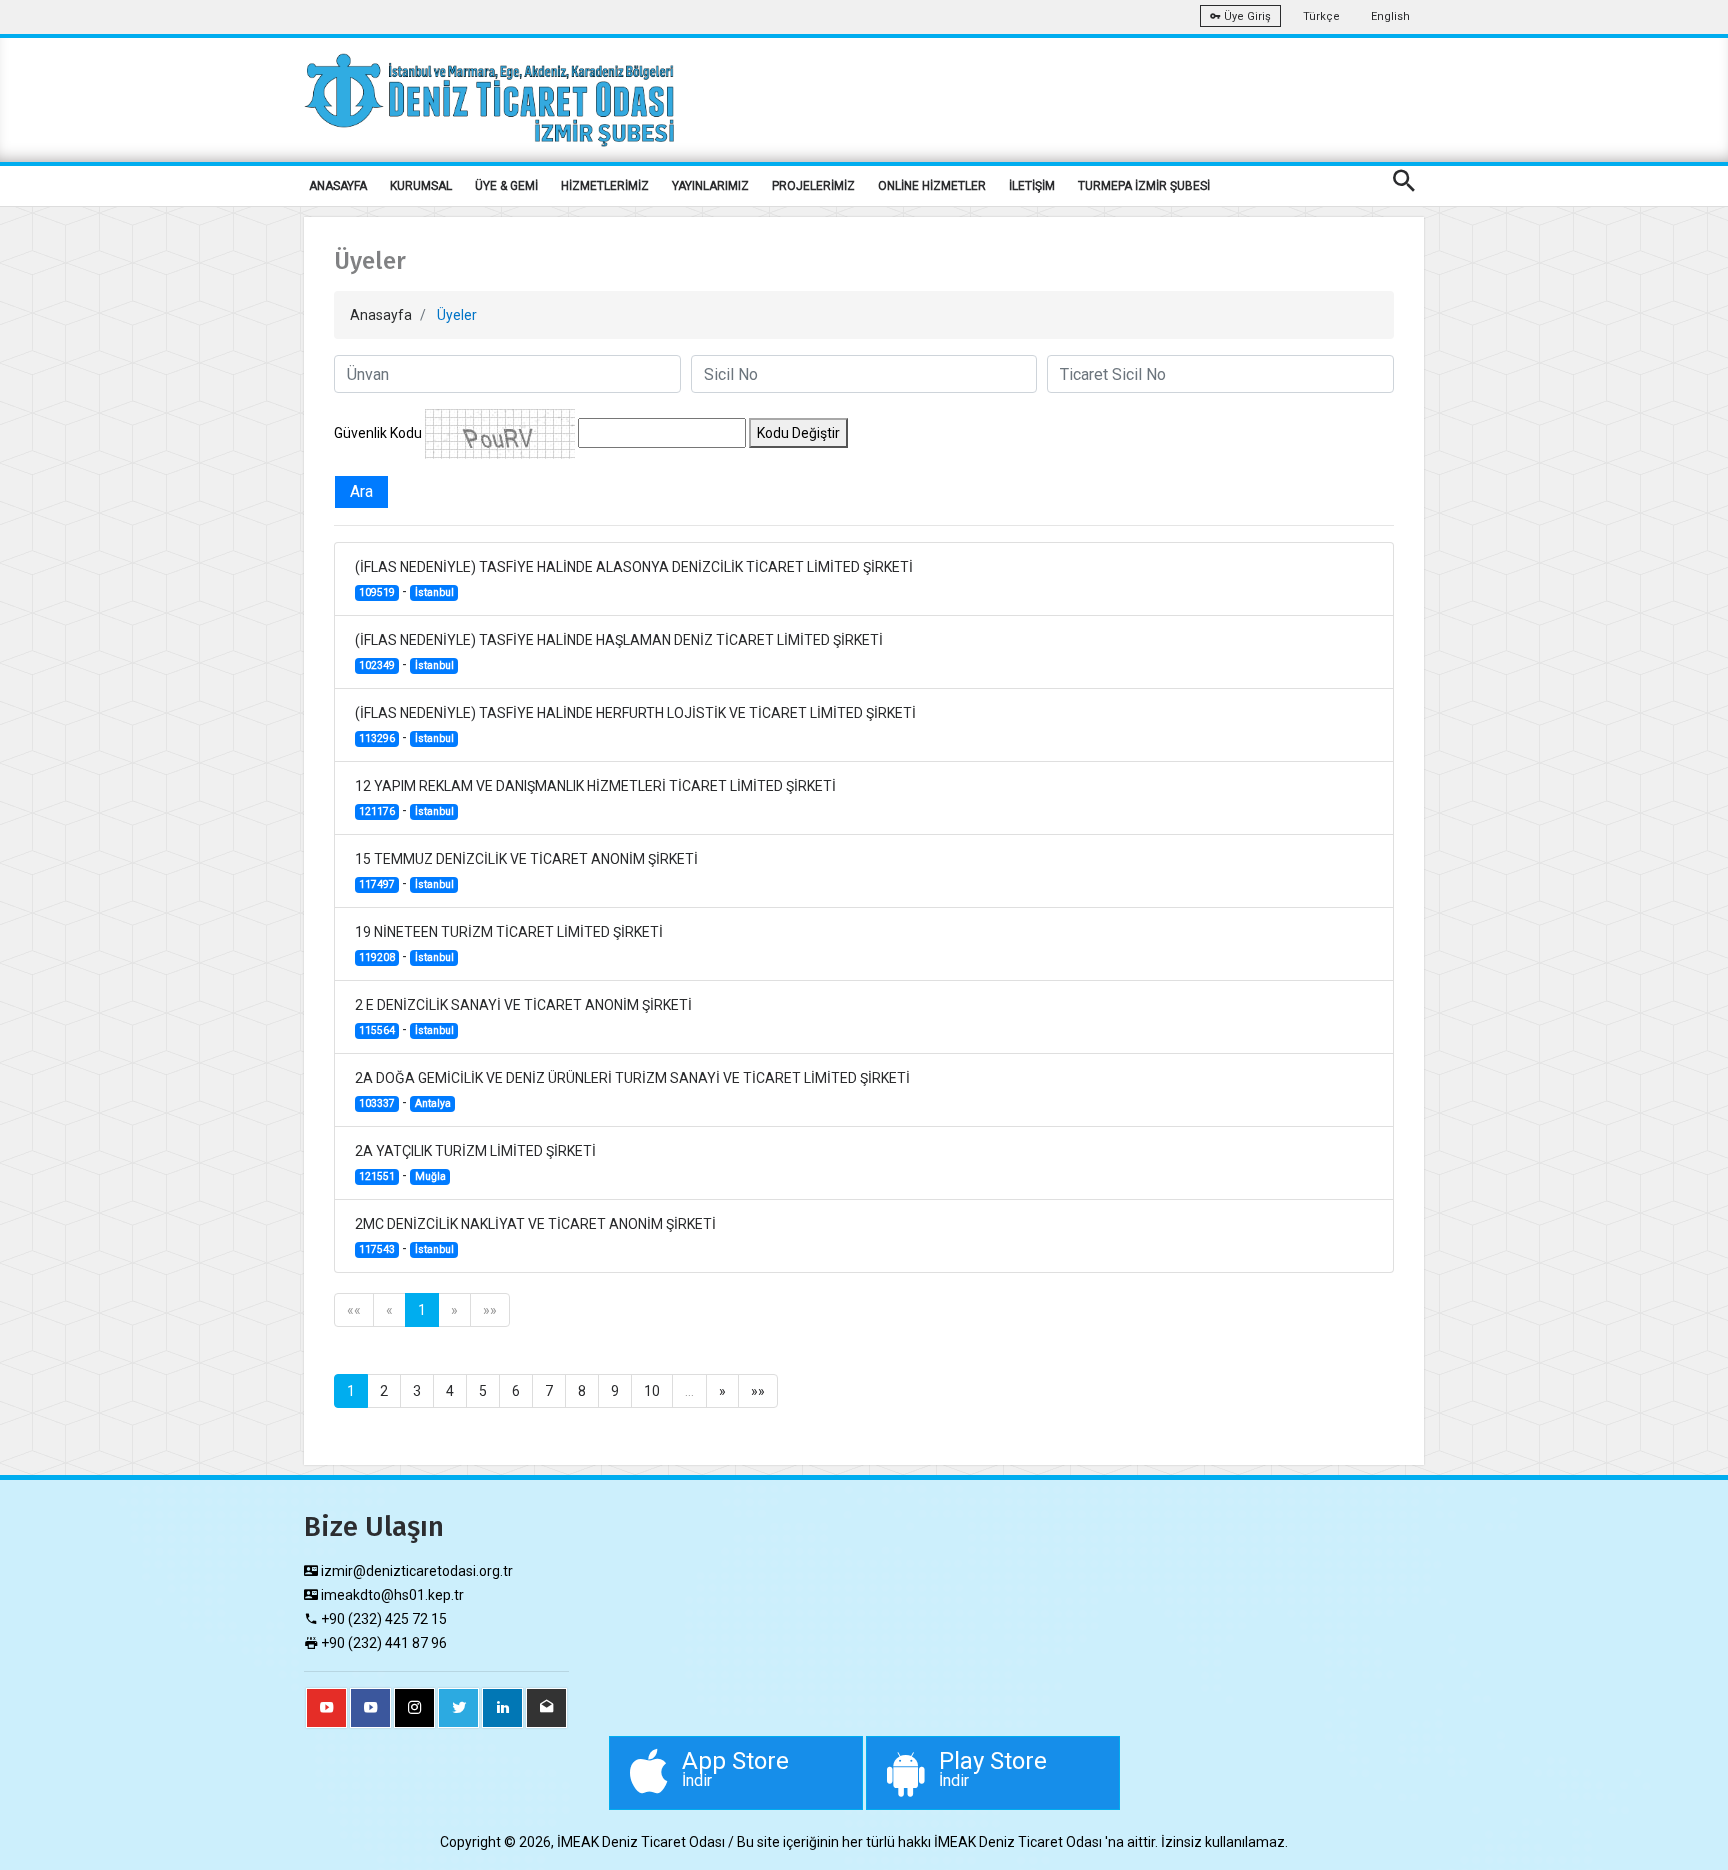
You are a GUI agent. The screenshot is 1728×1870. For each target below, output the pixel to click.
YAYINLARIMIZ (710, 186)
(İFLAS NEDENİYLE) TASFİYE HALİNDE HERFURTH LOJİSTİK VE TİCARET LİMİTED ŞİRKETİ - (635, 725)
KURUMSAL (421, 186)
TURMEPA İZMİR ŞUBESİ (1144, 186)
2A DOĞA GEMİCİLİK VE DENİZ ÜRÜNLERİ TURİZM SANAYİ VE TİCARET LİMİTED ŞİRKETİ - (632, 1090)
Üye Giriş (1246, 16)
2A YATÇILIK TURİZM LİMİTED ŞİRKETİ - (475, 1163)
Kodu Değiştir (798, 433)
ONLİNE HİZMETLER (932, 186)
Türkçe (1321, 16)
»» (490, 1310)
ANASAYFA (338, 186)
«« (354, 1310)
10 (652, 1391)
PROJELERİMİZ (813, 186)
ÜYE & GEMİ (506, 186)
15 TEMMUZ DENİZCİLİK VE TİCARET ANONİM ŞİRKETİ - (526, 871)
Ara (361, 491)
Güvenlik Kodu (378, 433)
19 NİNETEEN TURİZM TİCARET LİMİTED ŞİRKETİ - (509, 944)
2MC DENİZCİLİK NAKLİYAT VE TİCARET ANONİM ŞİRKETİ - (535, 1236)
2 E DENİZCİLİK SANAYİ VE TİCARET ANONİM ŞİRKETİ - (523, 1017)
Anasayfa (381, 315)
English (1390, 16)
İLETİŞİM (1032, 186)
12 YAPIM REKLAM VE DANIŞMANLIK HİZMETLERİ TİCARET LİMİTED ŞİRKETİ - (595, 798)
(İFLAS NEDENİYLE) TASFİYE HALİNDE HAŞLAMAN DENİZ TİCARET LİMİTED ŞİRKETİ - (619, 652)
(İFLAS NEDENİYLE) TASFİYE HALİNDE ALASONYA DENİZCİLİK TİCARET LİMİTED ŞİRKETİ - (634, 579)
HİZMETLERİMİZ (605, 186)
